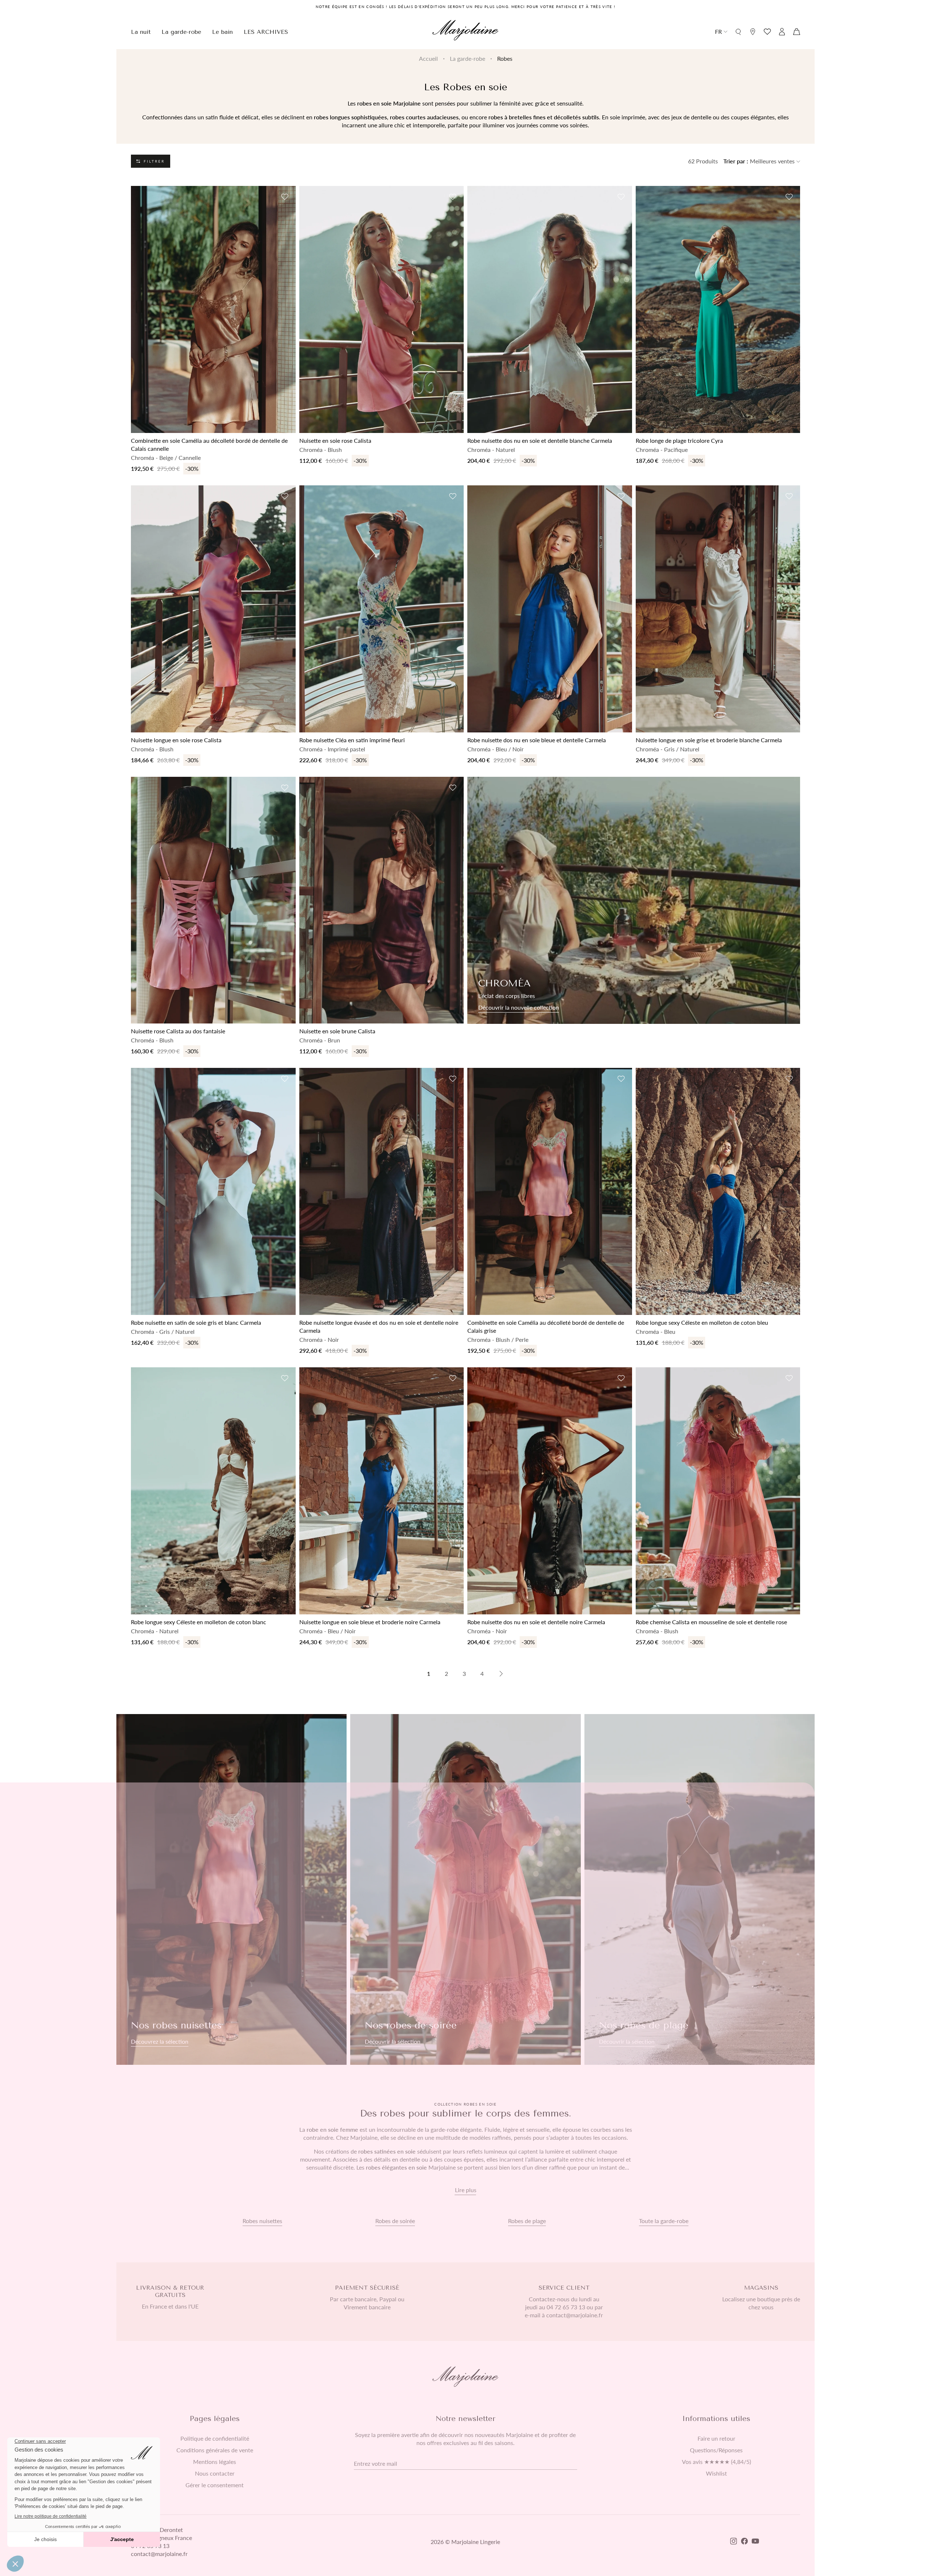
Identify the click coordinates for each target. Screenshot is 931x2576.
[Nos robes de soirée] (465, 1890)
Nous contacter (215, 2473)
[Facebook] (744, 2542)
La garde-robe (468, 58)
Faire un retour (716, 2438)
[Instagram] (734, 2542)
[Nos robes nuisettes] (231, 1890)
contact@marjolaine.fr (159, 2554)
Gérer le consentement (215, 2485)
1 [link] (429, 1673)
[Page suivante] (501, 1674)
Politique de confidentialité (215, 2438)
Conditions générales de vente (215, 2450)
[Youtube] (755, 2542)
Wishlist (716, 2473)
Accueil (428, 58)
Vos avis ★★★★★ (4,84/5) (716, 2462)
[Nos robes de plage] (700, 1890)
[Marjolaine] (465, 31)
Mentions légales (215, 2462)
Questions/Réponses (716, 2450)
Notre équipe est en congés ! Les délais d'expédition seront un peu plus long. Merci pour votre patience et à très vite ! (466, 7)
